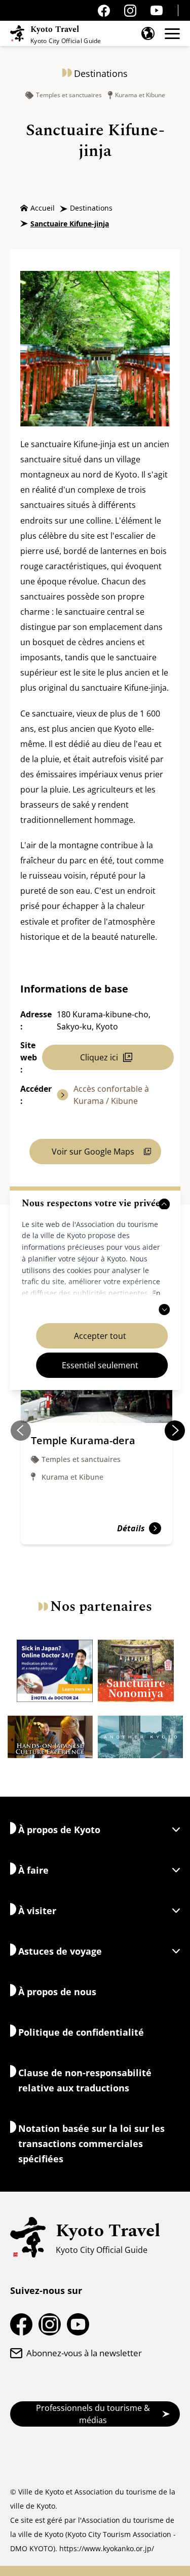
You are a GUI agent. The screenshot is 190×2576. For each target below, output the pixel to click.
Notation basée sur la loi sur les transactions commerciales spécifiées (91, 2144)
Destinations (91, 208)
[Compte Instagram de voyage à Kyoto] (130, 11)
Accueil (43, 208)
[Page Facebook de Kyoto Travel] (104, 11)
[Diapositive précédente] (21, 1431)
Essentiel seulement (100, 1365)
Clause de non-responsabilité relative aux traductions (85, 2080)
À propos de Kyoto (59, 1830)
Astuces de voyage (60, 1951)
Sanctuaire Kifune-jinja (70, 224)
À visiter (37, 1911)
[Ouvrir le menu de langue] (148, 33)
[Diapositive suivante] (175, 1431)
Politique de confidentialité (81, 2032)
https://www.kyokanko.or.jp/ (107, 2548)
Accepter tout (100, 1336)
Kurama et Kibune (140, 95)
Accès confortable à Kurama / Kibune (111, 1095)
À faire (33, 1870)
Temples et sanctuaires (69, 95)
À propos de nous (57, 1992)
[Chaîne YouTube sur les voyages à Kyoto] (157, 10)
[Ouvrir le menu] (172, 34)
